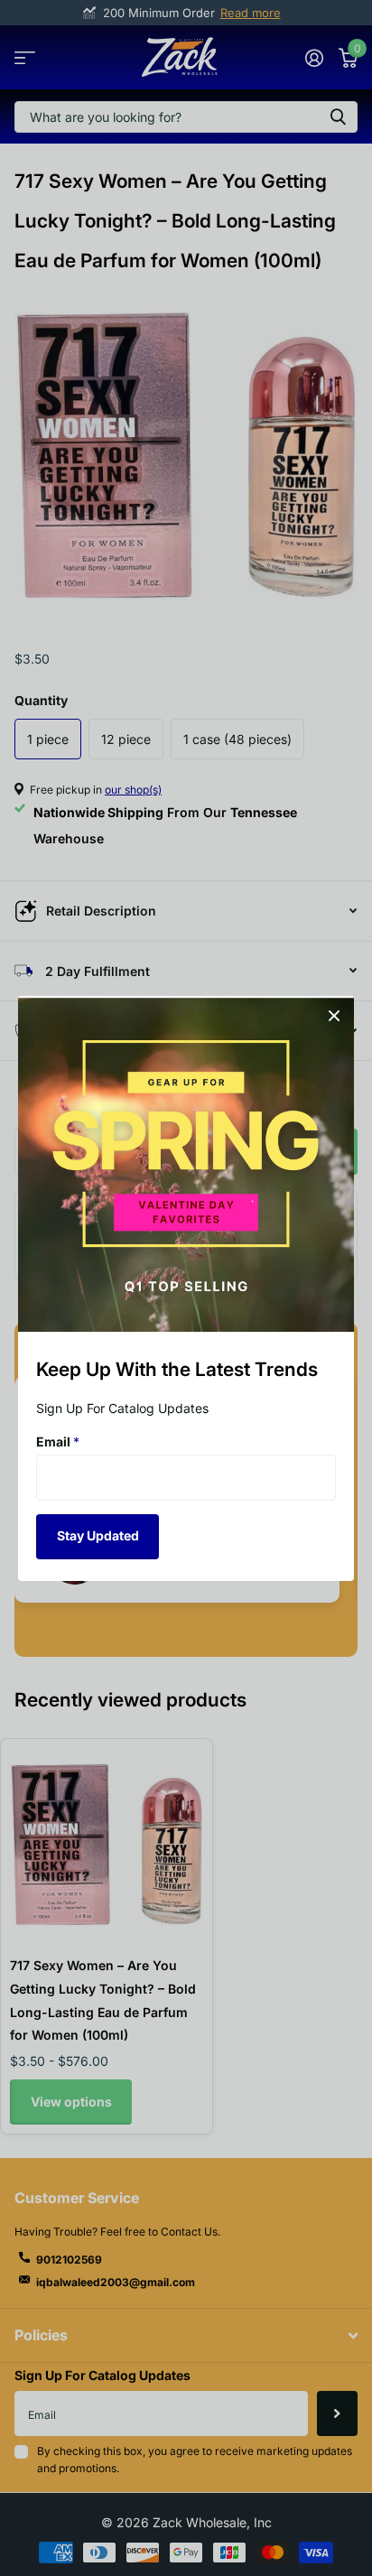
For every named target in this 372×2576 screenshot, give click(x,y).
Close (334, 1016)
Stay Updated (98, 1535)
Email (58, 1441)
